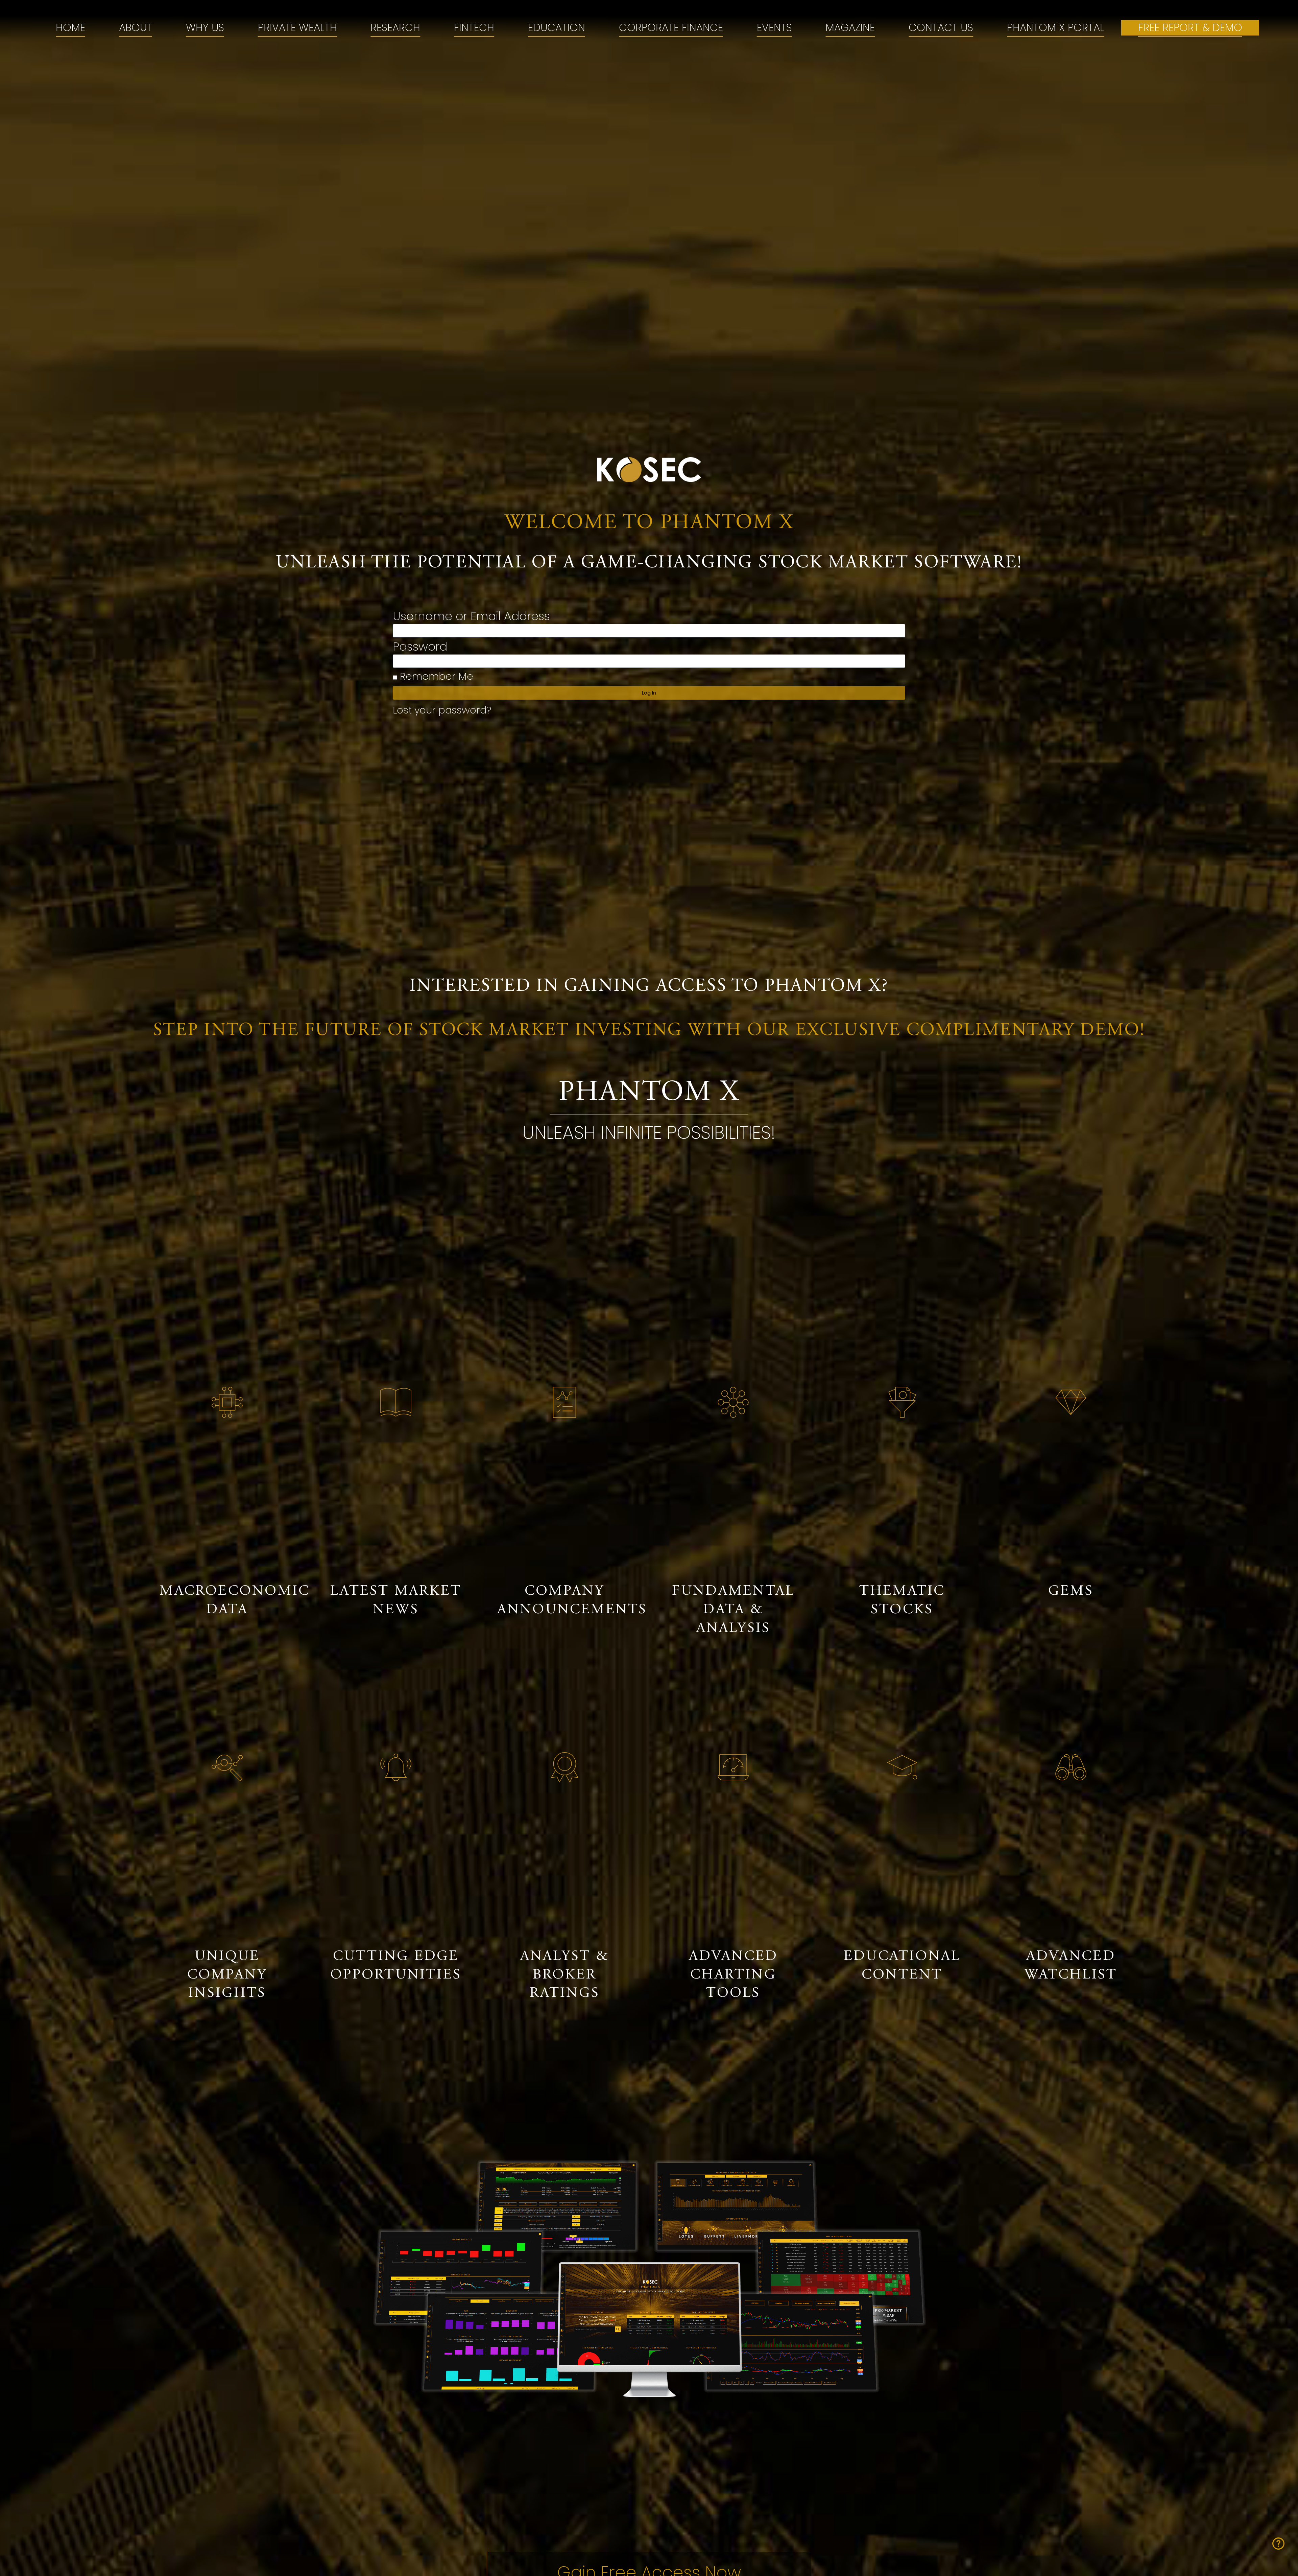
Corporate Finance (671, 28)
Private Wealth (297, 28)
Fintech (474, 28)
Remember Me (435, 677)
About (136, 28)
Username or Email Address (471, 617)
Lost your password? (442, 710)
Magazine (850, 28)
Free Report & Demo (1190, 28)
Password (420, 648)
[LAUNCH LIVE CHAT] (1278, 2544)
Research (395, 28)
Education (557, 28)
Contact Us (941, 28)
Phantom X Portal (1056, 28)
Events (774, 28)
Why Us (205, 28)
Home (70, 28)
